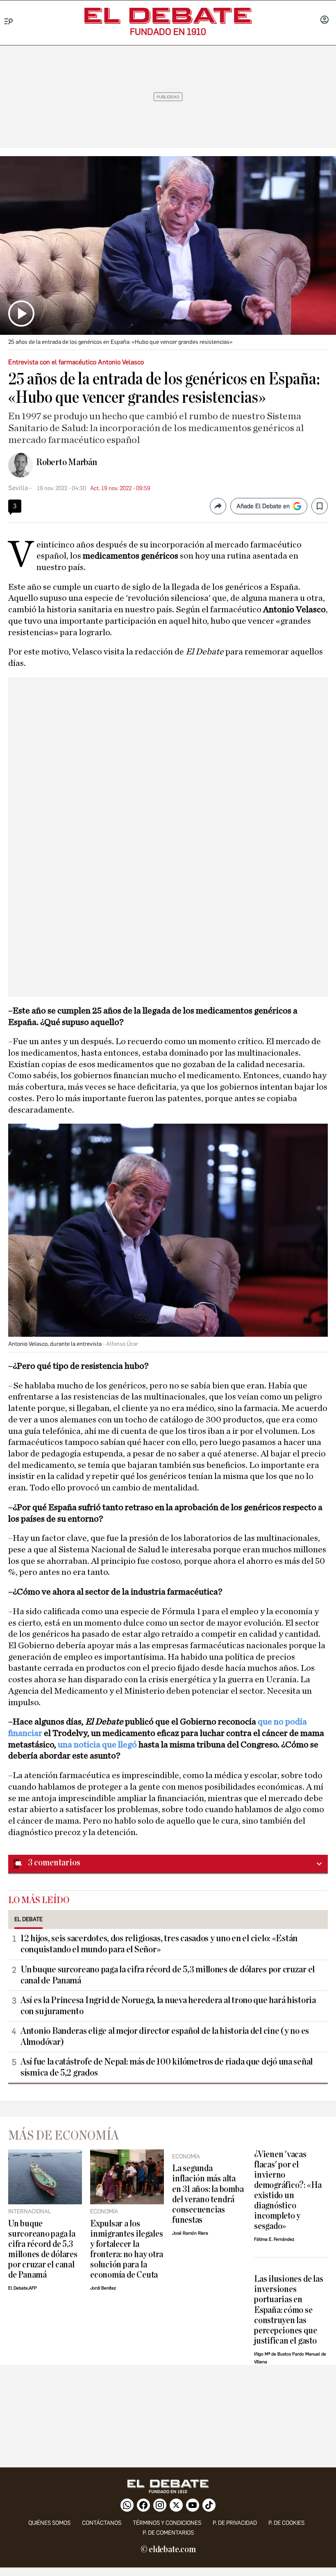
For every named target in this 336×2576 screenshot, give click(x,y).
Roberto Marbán (67, 462)
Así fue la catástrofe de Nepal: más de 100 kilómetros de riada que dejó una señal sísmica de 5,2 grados (167, 2067)
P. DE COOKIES (286, 2523)
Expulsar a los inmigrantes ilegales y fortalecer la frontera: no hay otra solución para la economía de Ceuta (127, 2249)
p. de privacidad (235, 2523)
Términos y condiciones (167, 2523)
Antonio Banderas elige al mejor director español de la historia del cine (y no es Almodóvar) (165, 2036)
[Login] (325, 20)
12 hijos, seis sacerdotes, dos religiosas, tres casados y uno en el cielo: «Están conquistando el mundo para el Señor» (159, 1944)
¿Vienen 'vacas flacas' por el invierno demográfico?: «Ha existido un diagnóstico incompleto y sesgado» (288, 2190)
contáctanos (102, 2523)
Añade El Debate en (263, 506)
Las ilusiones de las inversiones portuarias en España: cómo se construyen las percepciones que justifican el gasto (288, 2310)
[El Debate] (168, 16)
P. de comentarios (168, 2533)
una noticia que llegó (97, 1745)
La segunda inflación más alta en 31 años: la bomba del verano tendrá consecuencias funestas (208, 2194)
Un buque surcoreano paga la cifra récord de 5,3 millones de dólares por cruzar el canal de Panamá (168, 1975)
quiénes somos (49, 2523)
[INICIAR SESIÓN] (325, 20)
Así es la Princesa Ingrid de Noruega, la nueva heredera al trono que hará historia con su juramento (168, 2006)
